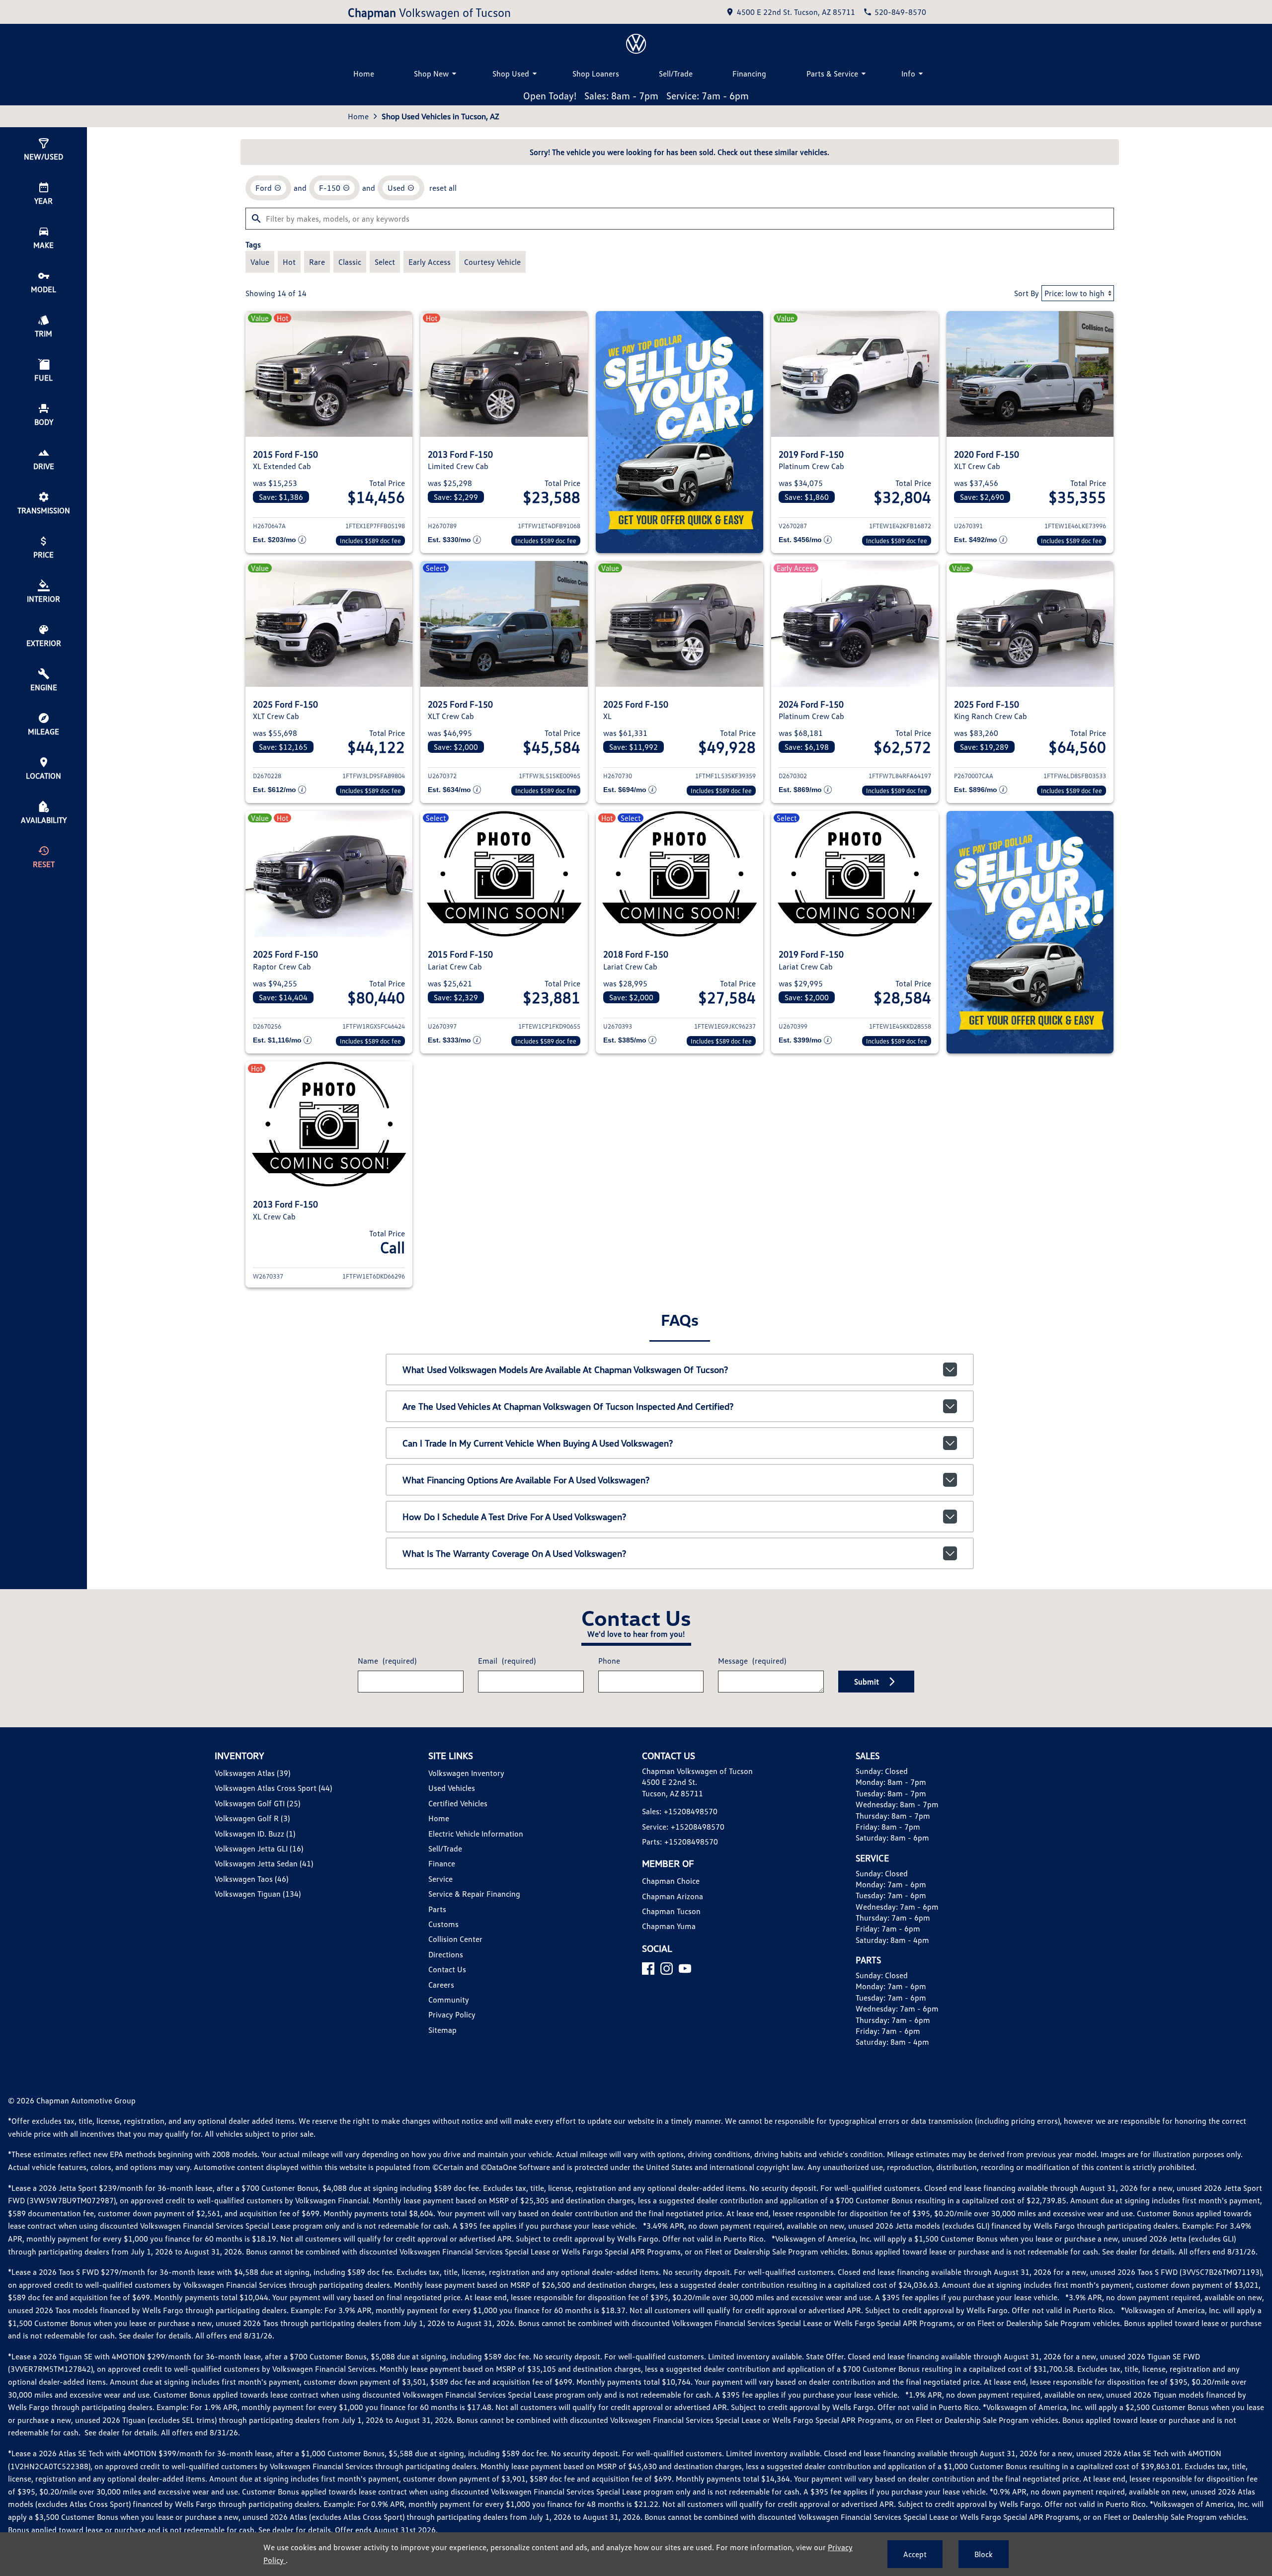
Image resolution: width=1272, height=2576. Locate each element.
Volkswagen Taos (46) (251, 1879)
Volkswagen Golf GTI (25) (257, 1803)
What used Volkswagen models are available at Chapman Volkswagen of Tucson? (565, 1369)
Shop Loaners (596, 74)
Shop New (431, 74)
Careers (441, 1985)
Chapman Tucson (671, 1911)
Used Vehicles (452, 1788)
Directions (446, 1954)
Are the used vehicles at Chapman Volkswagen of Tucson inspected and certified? (568, 1406)
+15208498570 (691, 1811)
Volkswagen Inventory (466, 1773)
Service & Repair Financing (474, 1894)
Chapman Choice (671, 1881)
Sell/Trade (676, 74)
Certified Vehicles (458, 1803)
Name (387, 1661)
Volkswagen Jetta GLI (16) (259, 1849)
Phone (609, 1661)
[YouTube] (685, 1969)
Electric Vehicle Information (476, 1834)
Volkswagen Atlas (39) (252, 1773)
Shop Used (511, 74)
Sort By (1027, 293)
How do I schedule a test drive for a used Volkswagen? (514, 1517)
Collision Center (455, 1939)
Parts (437, 1909)
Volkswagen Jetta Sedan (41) (264, 1863)
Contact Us (447, 1969)
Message (752, 1661)
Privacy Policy (452, 2014)
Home (364, 74)
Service (440, 1879)
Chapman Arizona (673, 1896)
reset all (443, 188)
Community (449, 2000)
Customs (443, 1924)
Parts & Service (832, 74)
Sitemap (442, 2030)
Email (507, 1661)
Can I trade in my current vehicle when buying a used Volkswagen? (538, 1443)
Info (908, 74)
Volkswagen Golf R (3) (252, 1818)
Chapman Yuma (669, 1926)
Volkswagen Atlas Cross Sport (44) (273, 1788)
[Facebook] (648, 1969)
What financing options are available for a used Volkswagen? (526, 1480)
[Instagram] (667, 1969)
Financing (749, 74)
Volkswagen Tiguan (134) (258, 1894)
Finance (442, 1863)
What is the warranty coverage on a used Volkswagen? (514, 1553)
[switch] (260, 262)
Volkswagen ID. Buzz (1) (255, 1834)
